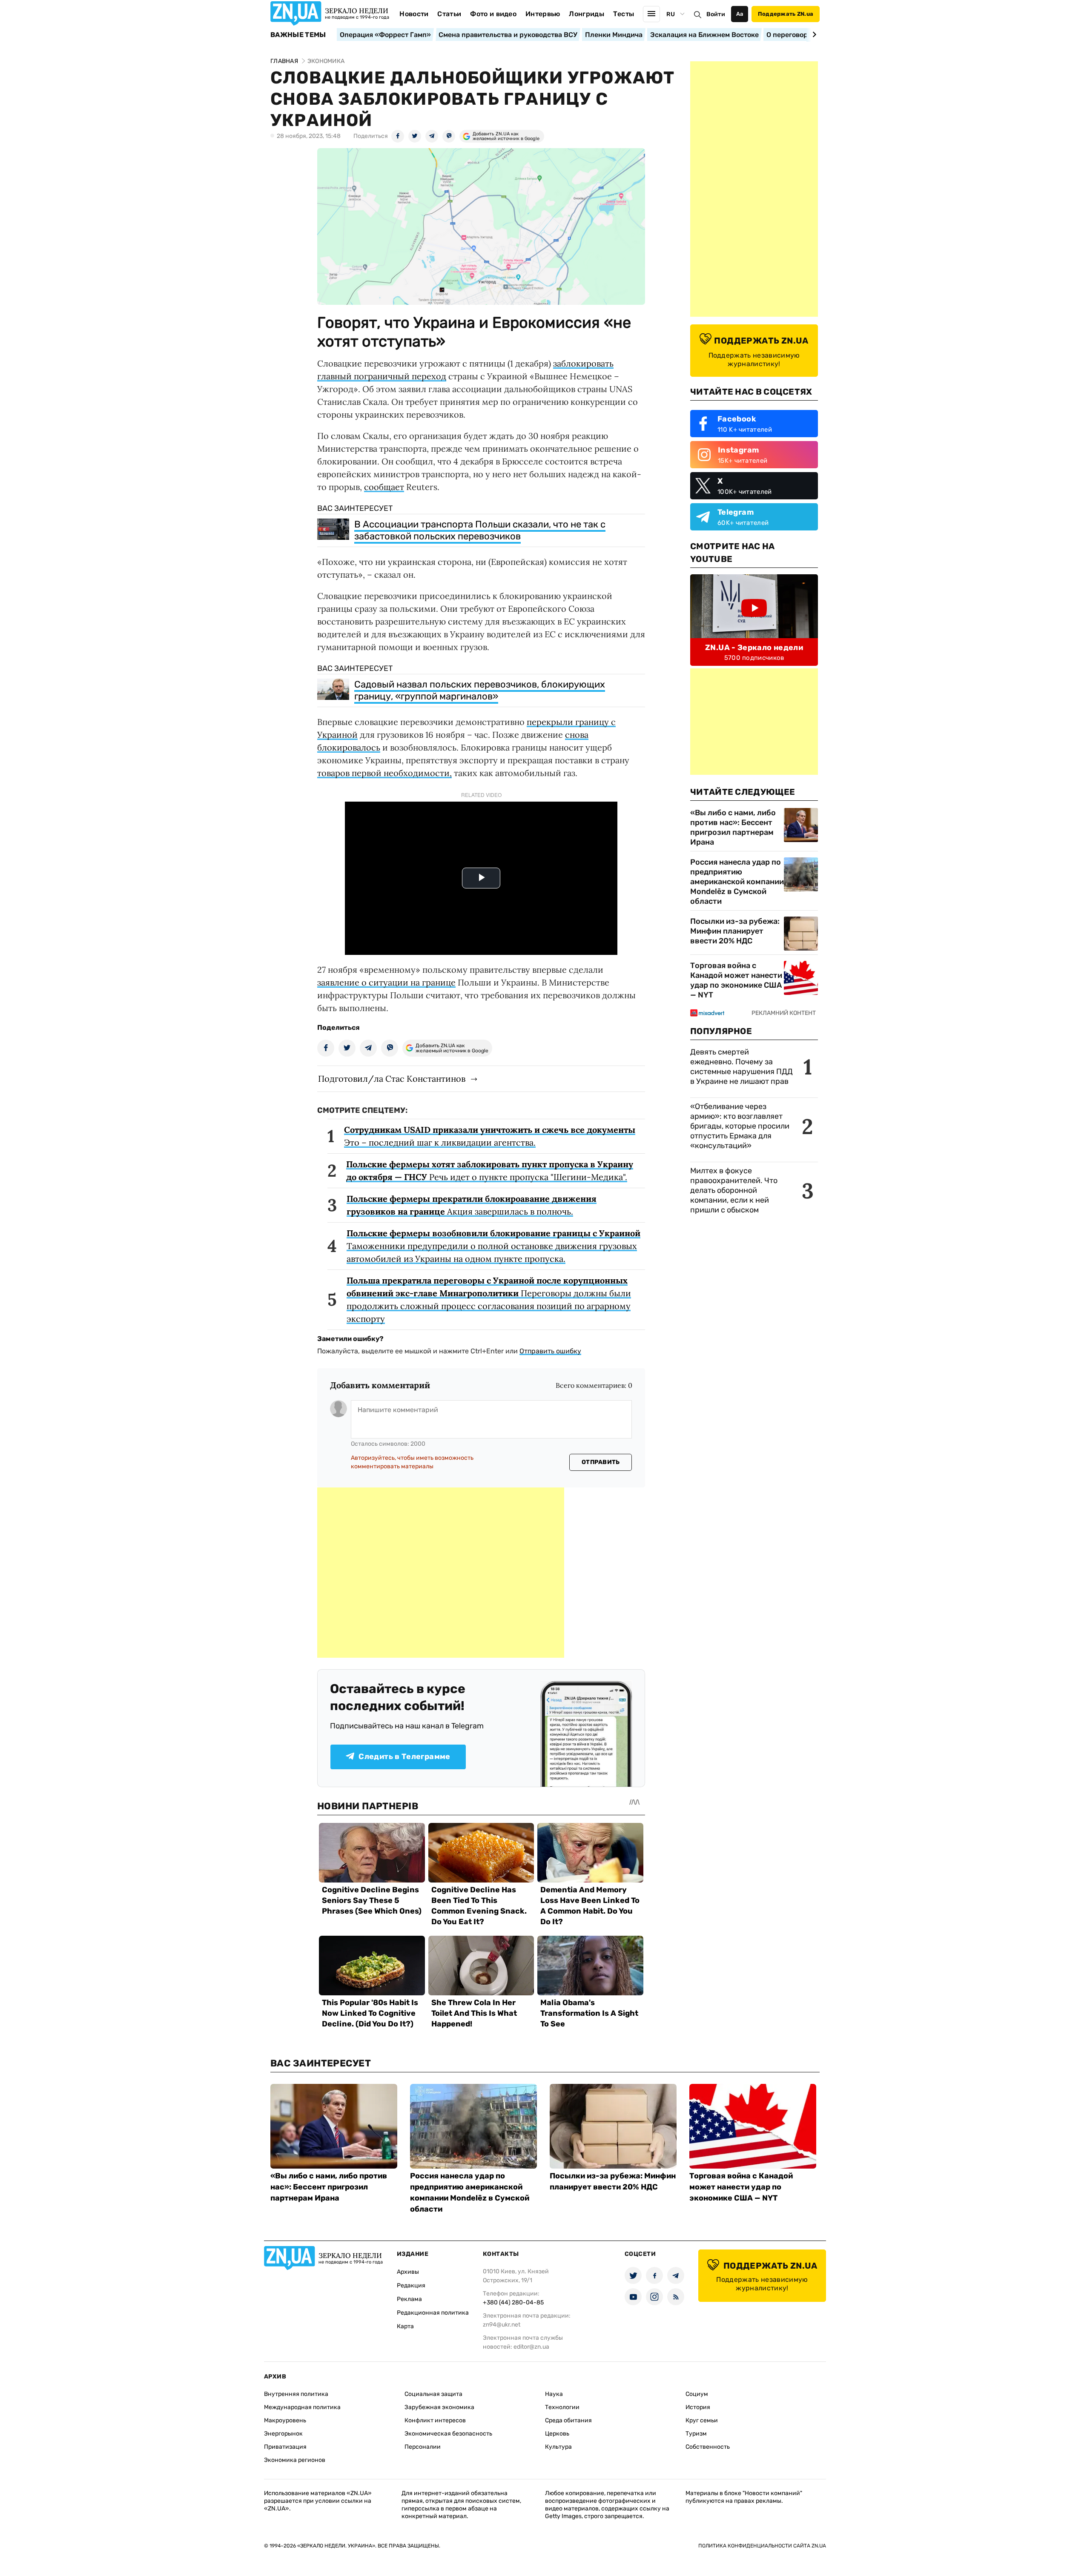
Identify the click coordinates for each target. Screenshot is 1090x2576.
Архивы (408, 2272)
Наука (554, 2394)
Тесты (624, 14)
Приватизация (285, 2447)
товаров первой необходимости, (384, 773)
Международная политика (302, 2407)
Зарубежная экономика (439, 2407)
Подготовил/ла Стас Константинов (392, 1079)
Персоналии (423, 2447)
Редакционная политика (433, 2313)
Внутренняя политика (296, 2394)
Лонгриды (587, 14)
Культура (558, 2447)
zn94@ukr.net (502, 2325)
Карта (405, 2326)
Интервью (543, 14)
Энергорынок (283, 2434)
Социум (697, 2394)
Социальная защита (433, 2394)
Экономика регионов (295, 2460)
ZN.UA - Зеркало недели (754, 648)
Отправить (601, 1462)
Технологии (562, 2407)
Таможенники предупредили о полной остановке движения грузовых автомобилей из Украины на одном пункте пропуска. (493, 1246)
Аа (740, 14)
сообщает (384, 487)
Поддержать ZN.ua (786, 14)
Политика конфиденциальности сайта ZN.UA (762, 2546)
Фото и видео (493, 14)
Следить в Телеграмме (404, 1756)
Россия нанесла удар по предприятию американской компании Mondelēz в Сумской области (737, 882)
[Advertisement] (441, 1573)
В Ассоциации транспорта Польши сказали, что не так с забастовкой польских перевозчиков (480, 530)
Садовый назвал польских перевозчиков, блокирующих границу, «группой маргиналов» (480, 690)
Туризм (696, 2434)
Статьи (449, 14)
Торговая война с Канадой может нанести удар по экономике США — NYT (736, 980)
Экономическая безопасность (448, 2434)
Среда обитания (568, 2420)
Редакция (411, 2285)
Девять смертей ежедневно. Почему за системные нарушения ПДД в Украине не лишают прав (741, 1067)
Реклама (409, 2299)
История (698, 2407)
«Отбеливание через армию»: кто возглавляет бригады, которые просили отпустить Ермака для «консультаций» (740, 1126)
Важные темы (298, 35)
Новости (414, 14)
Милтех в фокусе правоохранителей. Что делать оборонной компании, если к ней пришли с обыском (734, 1190)
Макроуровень (285, 2420)
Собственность (708, 2447)
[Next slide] (813, 34)
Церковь (557, 2434)
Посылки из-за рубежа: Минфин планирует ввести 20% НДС (735, 931)
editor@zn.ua (531, 2347)
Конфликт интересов (435, 2420)
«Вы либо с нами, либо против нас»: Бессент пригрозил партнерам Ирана (733, 827)
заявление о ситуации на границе (386, 982)
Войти (716, 14)
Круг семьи (702, 2420)
